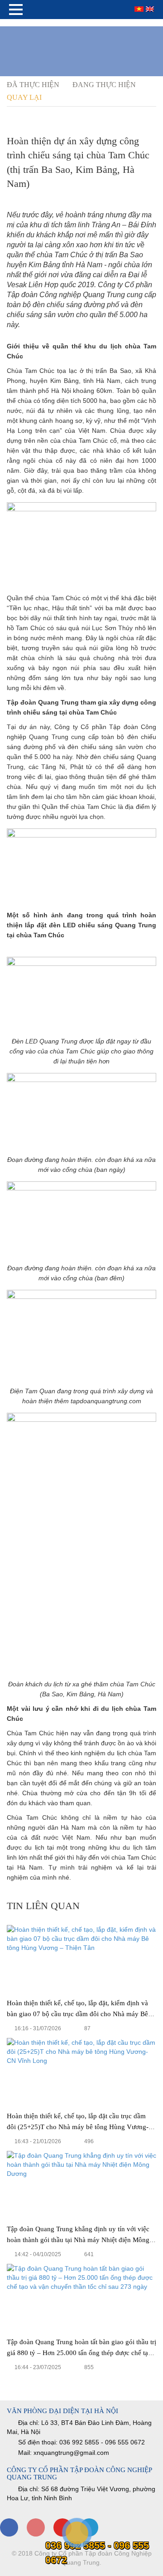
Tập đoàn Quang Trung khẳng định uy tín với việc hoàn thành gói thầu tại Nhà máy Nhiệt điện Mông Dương (78, 2240)
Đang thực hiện (104, 85)
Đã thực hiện (33, 85)
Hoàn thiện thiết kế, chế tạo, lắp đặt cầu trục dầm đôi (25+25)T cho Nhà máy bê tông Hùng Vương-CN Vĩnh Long (78, 2127)
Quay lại (25, 97)
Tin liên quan (43, 1906)
